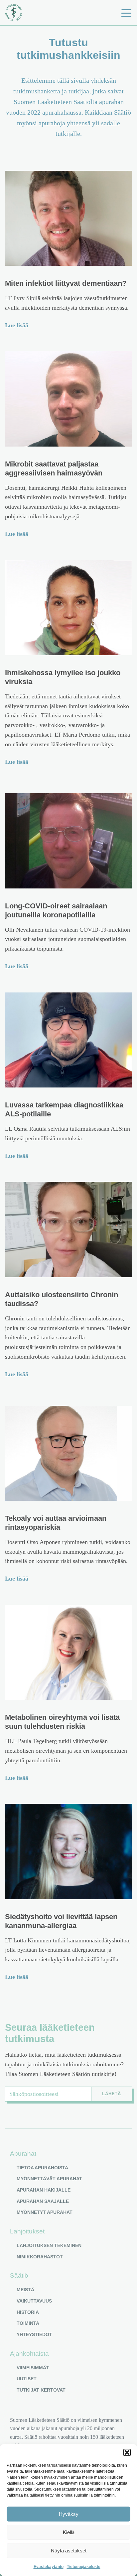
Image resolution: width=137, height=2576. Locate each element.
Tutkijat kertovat (41, 2390)
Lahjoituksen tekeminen (49, 2245)
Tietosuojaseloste (84, 2567)
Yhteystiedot (34, 2334)
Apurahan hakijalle (44, 2190)
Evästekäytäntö (49, 2567)
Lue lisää (17, 325)
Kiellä (69, 2532)
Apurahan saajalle (43, 2201)
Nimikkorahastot (40, 2257)
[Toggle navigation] (126, 13)
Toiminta (28, 2323)
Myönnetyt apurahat (45, 2212)
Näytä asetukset (69, 2551)
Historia (28, 2312)
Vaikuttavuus (34, 2301)
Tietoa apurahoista (42, 2168)
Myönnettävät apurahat (49, 2179)
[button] (127, 2452)
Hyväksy (69, 2514)
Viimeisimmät (33, 2368)
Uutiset (27, 2379)
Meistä (25, 2290)
